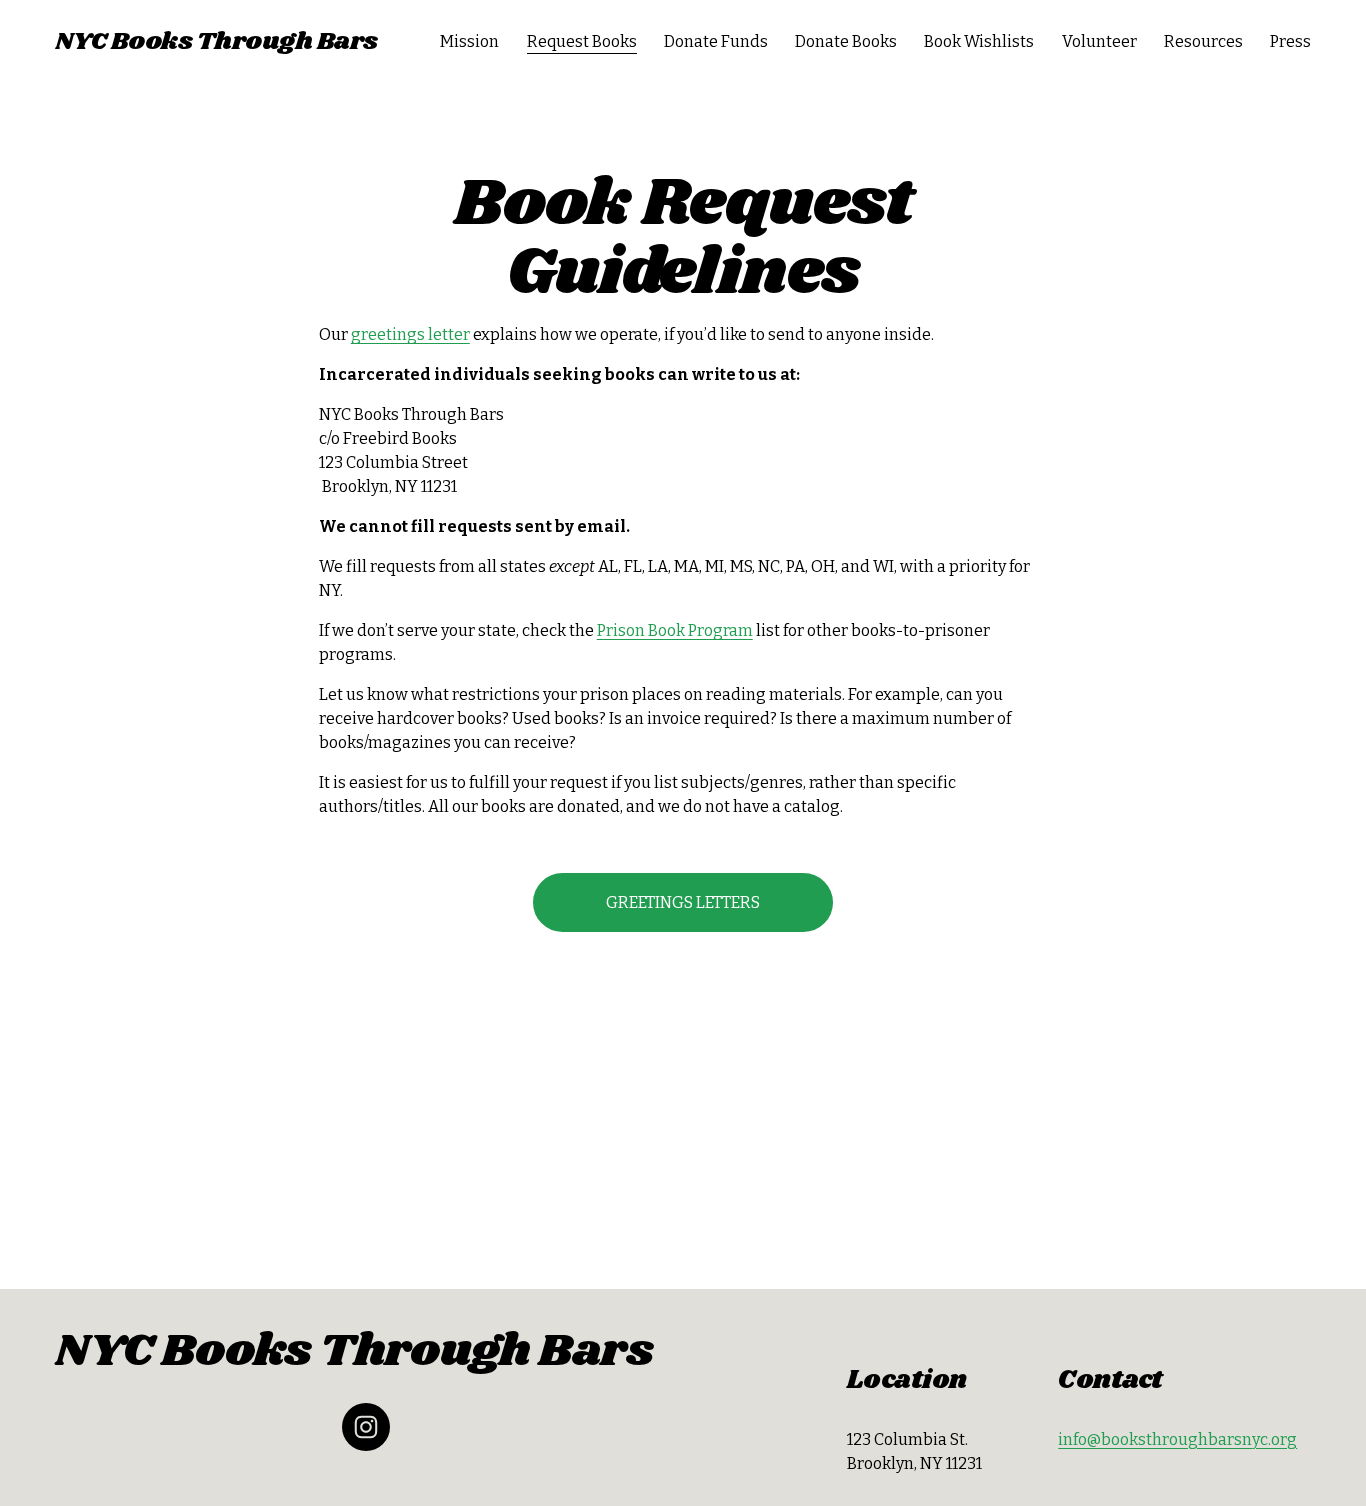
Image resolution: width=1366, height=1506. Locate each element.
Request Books (582, 41)
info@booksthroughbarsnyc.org (1177, 1439)
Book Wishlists (979, 41)
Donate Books (846, 41)
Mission (469, 41)
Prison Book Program (675, 630)
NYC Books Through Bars (216, 41)
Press (1290, 41)
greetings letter (410, 334)
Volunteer (1099, 41)
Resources (1203, 41)
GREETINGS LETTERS (683, 902)
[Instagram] (366, 1427)
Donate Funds (716, 41)
